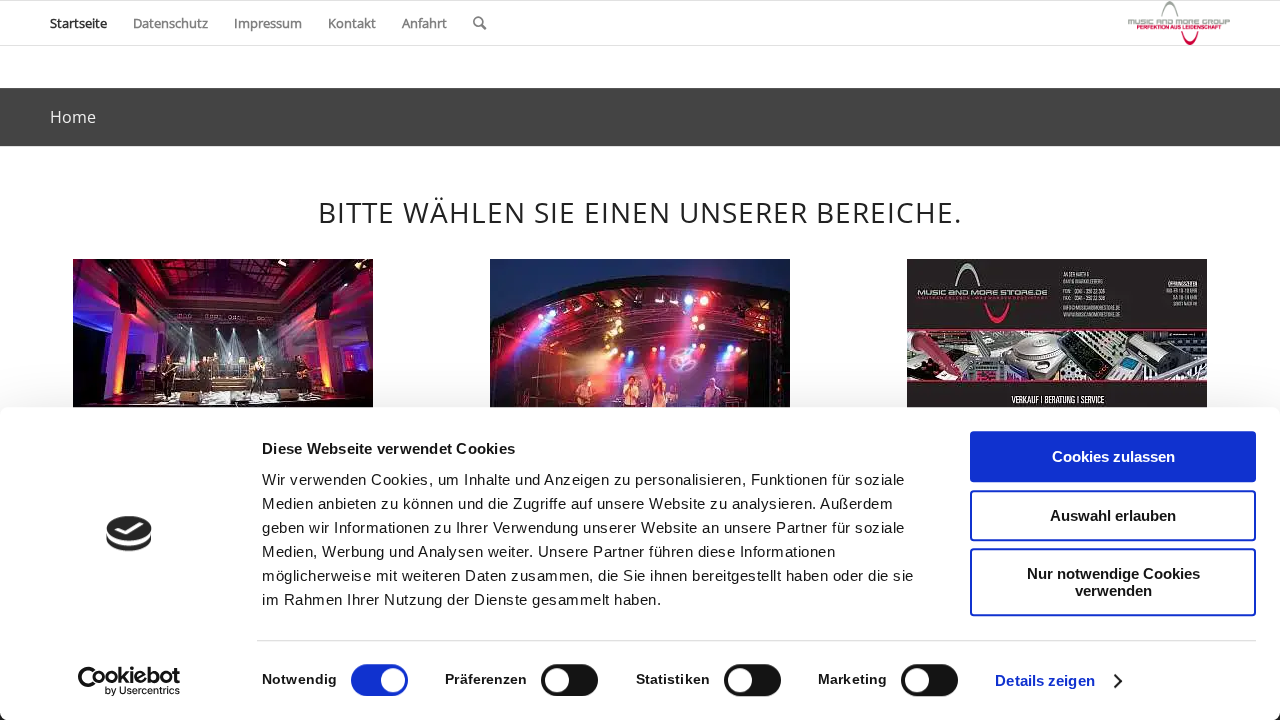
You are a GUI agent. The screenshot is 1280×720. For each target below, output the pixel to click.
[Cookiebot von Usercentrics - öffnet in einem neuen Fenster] (129, 681)
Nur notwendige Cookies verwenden (1113, 582)
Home (73, 117)
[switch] (569, 680)
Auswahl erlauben (1113, 515)
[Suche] (479, 23)
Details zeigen (1044, 680)
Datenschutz (170, 23)
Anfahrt (424, 23)
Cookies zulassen (1113, 456)
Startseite (78, 23)
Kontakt (352, 23)
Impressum (268, 23)
